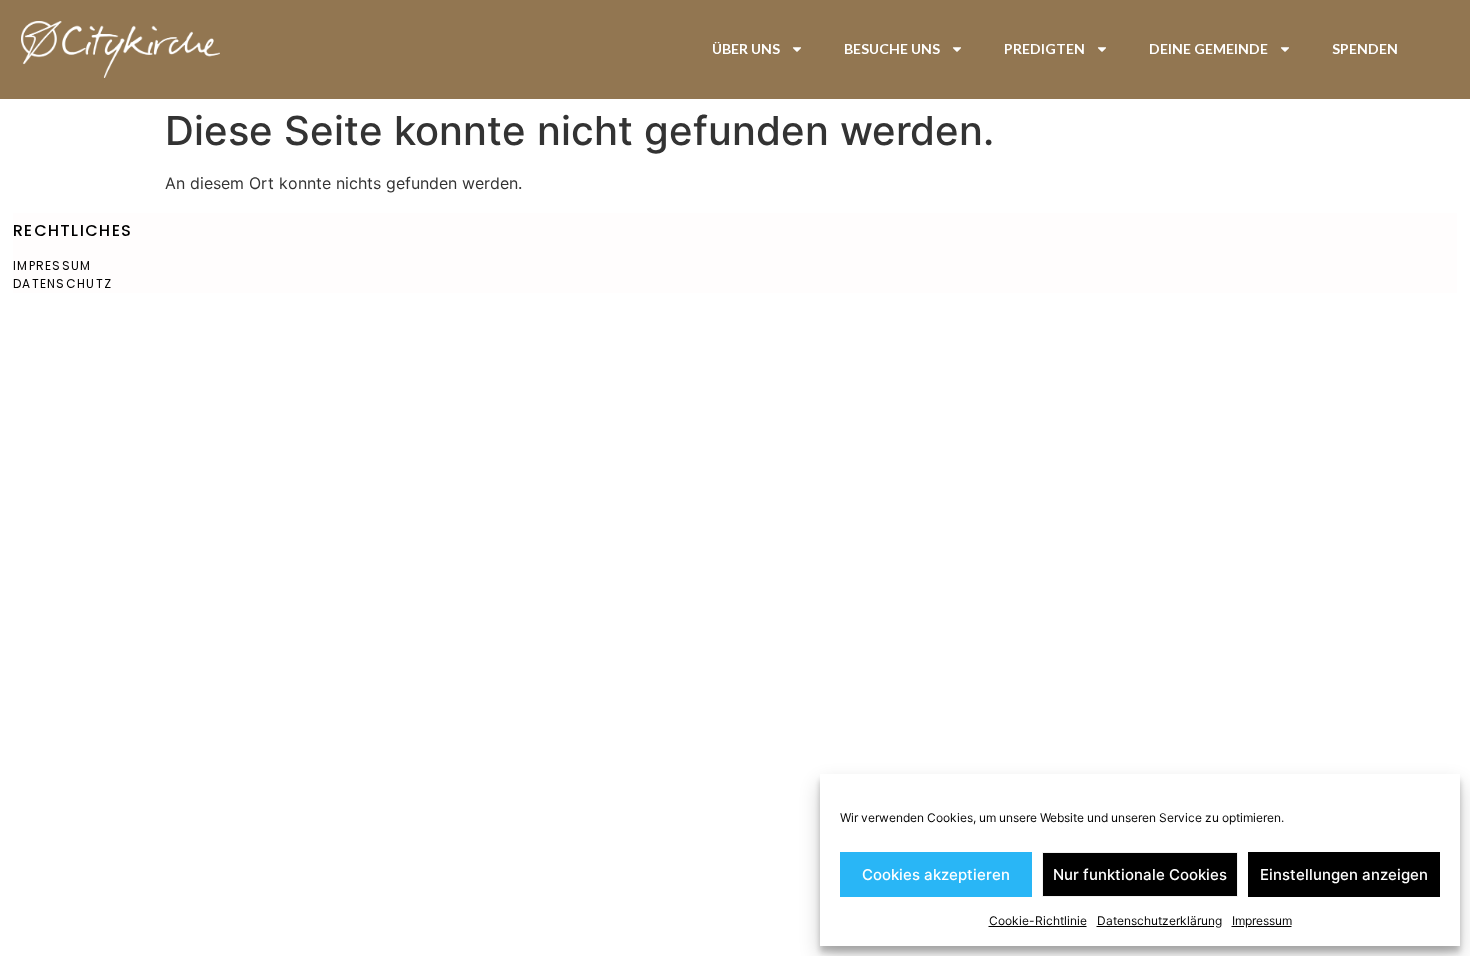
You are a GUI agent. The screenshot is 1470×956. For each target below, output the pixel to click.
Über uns (746, 48)
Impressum (1262, 920)
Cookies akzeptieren (936, 874)
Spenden (1365, 48)
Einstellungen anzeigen (1344, 874)
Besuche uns (892, 48)
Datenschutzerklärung (1159, 920)
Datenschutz (62, 283)
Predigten (1044, 48)
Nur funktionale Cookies (1140, 874)
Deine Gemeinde (1208, 48)
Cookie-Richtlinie (1038, 920)
